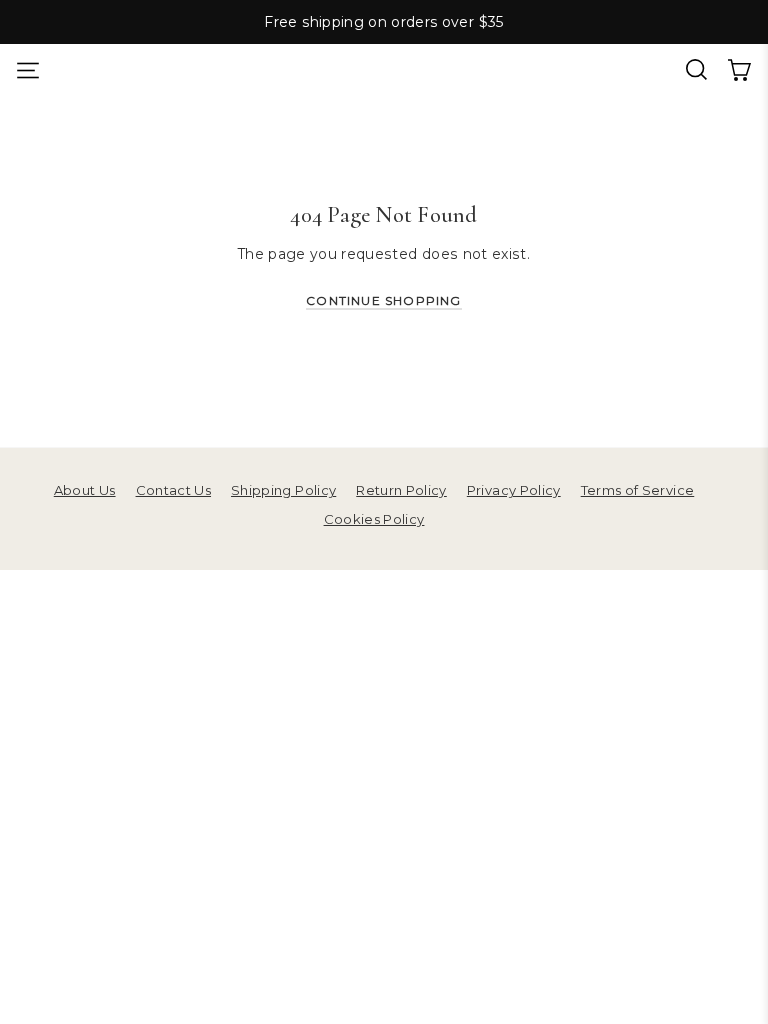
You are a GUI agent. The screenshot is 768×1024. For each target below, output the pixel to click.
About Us (85, 490)
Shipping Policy (283, 490)
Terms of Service (638, 490)
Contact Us (173, 490)
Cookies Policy (374, 519)
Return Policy (401, 490)
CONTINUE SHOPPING (383, 300)
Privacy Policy (514, 490)
